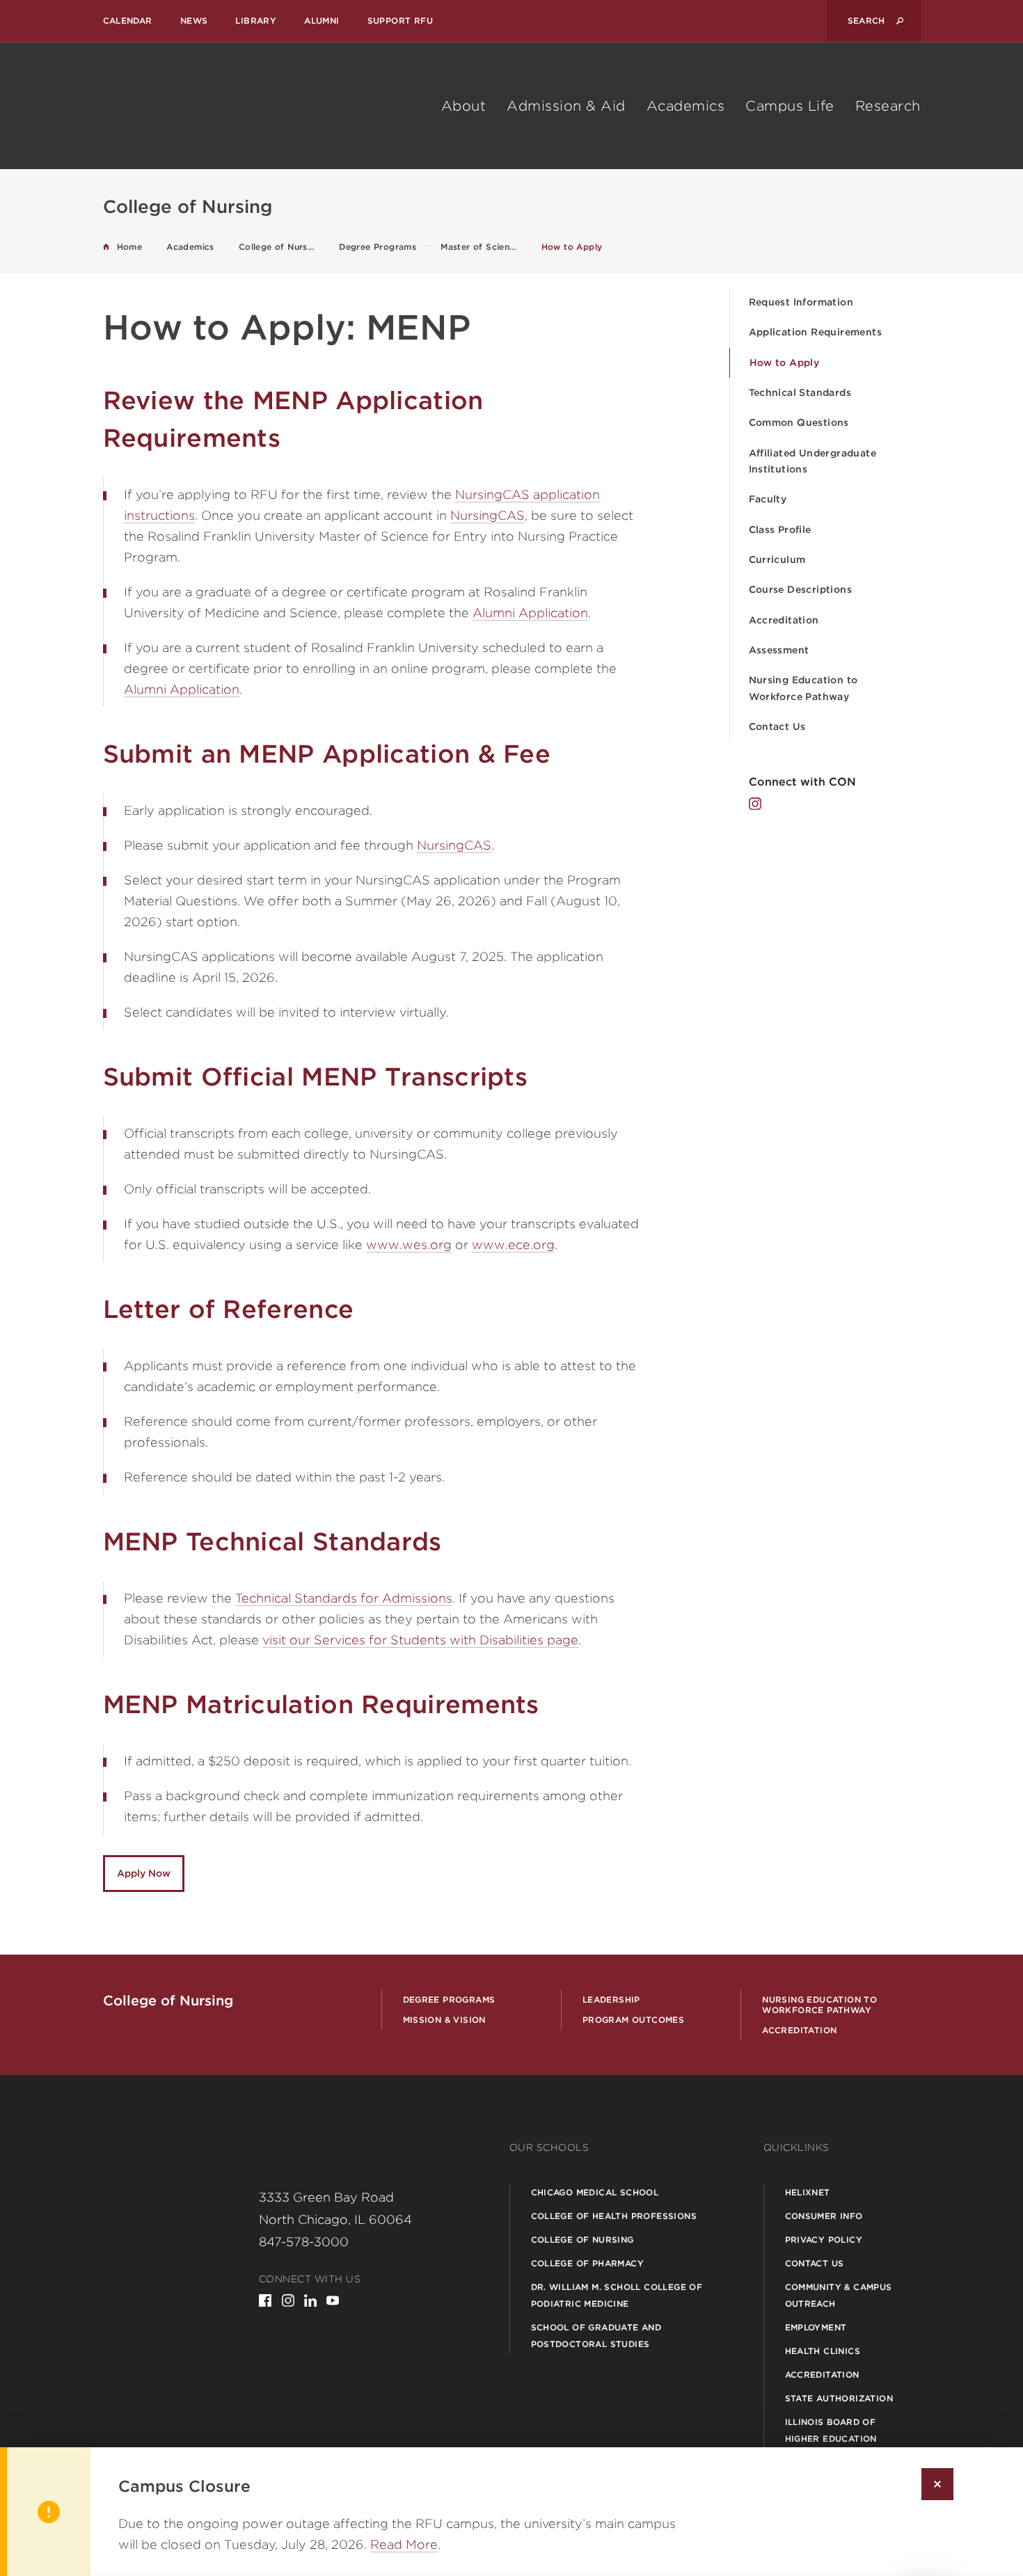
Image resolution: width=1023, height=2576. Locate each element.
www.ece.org (513, 1245)
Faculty (768, 499)
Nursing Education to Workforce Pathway (803, 688)
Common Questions (799, 422)
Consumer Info (824, 2216)
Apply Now (144, 1873)
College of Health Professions (614, 2216)
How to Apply (785, 363)
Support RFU (400, 21)
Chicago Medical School (595, 2192)
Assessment (779, 650)
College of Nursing (582, 2240)
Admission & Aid (566, 106)
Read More (404, 2544)
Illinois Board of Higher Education (831, 2430)
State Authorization (839, 2398)
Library (256, 21)
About (464, 106)
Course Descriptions (801, 589)
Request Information (801, 302)
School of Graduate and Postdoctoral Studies (596, 2336)
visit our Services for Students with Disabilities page (420, 1640)
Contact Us (777, 726)
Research (888, 106)
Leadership (611, 1999)
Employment (816, 2327)
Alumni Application (530, 613)
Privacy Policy (824, 2240)
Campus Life (790, 106)
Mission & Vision (444, 2020)
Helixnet (808, 2192)
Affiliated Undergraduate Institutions (813, 461)
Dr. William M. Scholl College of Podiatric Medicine (617, 2295)
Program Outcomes (633, 2020)
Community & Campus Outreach (839, 2295)
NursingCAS (487, 515)
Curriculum (777, 559)
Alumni (322, 21)
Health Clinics (823, 2351)
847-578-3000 (304, 2242)
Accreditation (784, 620)
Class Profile (780, 530)
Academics (686, 106)
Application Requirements (816, 332)
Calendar (128, 21)
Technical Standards (800, 392)
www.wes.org (409, 1245)
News (194, 21)
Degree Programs (449, 1999)
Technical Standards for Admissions (344, 1598)
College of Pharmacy (588, 2263)
